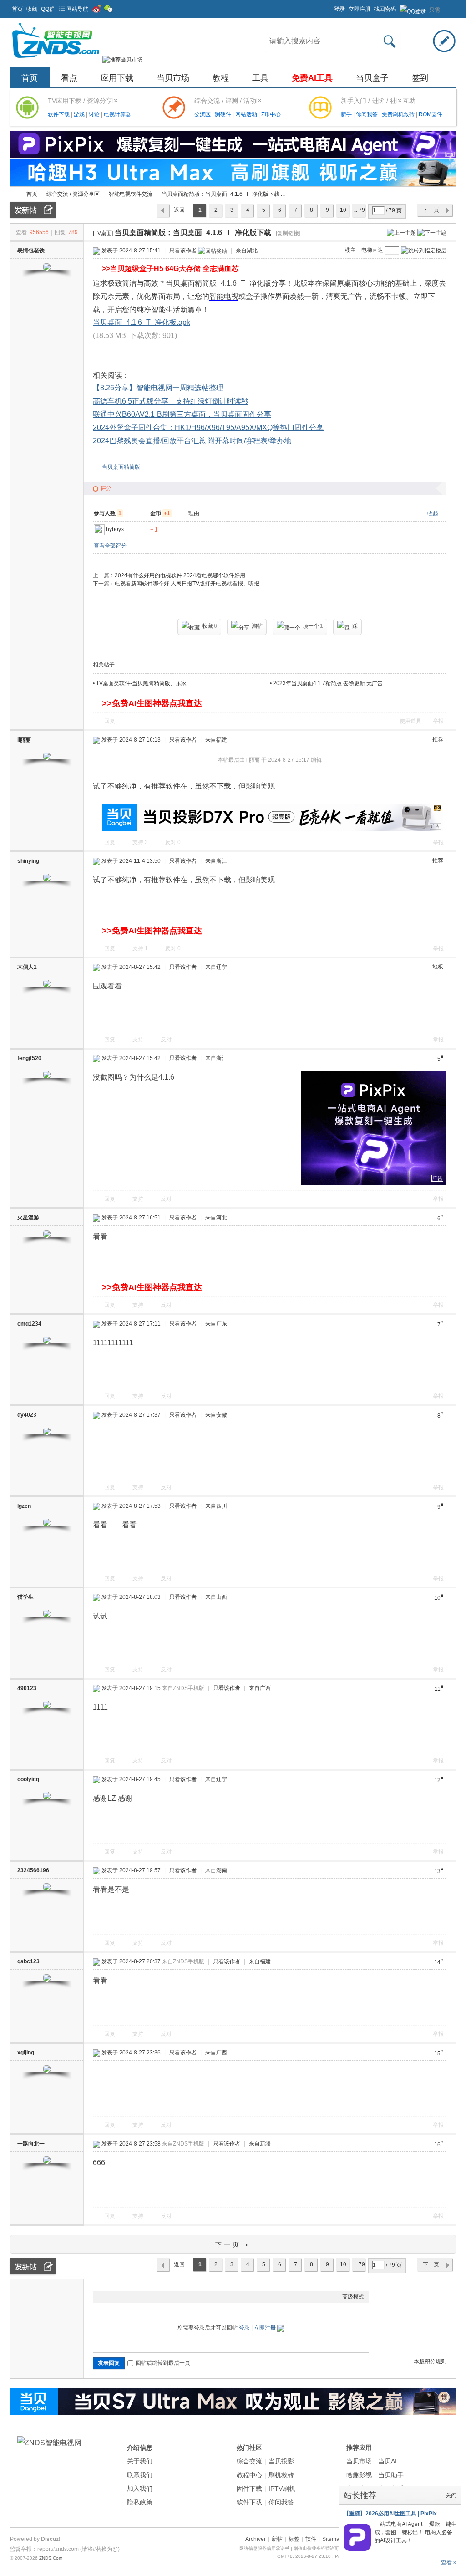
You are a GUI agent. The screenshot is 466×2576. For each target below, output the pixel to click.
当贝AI (387, 2461)
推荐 (438, 739)
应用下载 (117, 78)
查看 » (449, 2562)
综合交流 (249, 2461)
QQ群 (48, 9)
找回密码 (385, 9)
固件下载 (249, 2489)
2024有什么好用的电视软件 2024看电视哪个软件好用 (180, 575)
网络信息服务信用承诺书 (264, 2548)
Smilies (166, 2297)
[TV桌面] (103, 233)
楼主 (350, 250)
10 (343, 210)
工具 (260, 78)
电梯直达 (372, 250)
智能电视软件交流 (131, 194)
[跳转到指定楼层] (424, 251)
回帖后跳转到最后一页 (163, 2363)
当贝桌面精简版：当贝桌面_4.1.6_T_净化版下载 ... (223, 194)
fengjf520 (29, 1058)
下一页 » (233, 2244)
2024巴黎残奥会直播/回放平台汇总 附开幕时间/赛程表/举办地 (192, 441)
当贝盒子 (372, 78)
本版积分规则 (430, 2361)
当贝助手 (391, 2475)
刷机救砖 (281, 2475)
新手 (347, 114)
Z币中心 (271, 114)
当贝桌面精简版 (121, 467)
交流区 (203, 114)
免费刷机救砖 (399, 114)
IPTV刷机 (282, 2489)
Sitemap (332, 2539)
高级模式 (353, 2297)
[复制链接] (288, 233)
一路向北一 (31, 2144)
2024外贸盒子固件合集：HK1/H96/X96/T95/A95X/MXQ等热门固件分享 (208, 428)
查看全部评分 (110, 546)
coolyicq (28, 1779)
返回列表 (179, 212)
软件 (311, 2539)
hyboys (115, 529)
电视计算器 (117, 114)
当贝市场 (173, 78)
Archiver (256, 2539)
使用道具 (410, 721)
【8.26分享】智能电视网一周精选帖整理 (158, 388)
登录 (339, 9)
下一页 (431, 210)
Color (109, 2297)
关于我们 (140, 2461)
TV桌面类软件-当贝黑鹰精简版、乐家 (141, 683)
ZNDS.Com (51, 2558)
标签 (294, 2539)
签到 (420, 78)
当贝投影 (281, 2461)
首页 (17, 9)
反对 (173, 842)
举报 (438, 721)
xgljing (26, 2053)
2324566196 (33, 1870)
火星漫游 (28, 1218)
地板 (438, 967)
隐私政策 (140, 2502)
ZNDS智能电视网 (14, 194)
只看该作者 (183, 251)
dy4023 (27, 1415)
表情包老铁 (31, 251)
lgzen (24, 1506)
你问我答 (367, 114)
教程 (221, 78)
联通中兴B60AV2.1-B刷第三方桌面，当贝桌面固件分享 (182, 414)
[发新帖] (33, 210)
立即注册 (360, 9)
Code (155, 2297)
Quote (143, 2297)
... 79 (359, 210)
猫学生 (25, 1597)
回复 (110, 721)
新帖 (277, 2539)
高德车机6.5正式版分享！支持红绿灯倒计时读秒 (171, 401)
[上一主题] (401, 232)
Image (121, 2297)
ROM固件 (431, 114)
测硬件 (224, 114)
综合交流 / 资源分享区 (73, 194)
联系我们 (140, 2475)
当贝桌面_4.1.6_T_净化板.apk (142, 322)
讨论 (95, 114)
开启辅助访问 (330, 6)
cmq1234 (29, 1324)
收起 (433, 513)
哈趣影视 (359, 2475)
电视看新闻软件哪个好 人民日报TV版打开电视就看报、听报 (187, 584)
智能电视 (224, 296)
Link (132, 2297)
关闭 (451, 2495)
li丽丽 (24, 740)
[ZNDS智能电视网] (56, 60)
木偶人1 (27, 967)
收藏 (32, 9)
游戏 (80, 114)
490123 (27, 1688)
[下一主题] (432, 232)
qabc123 (28, 1961)
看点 (69, 78)
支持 (140, 842)
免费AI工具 (312, 78)
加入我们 (140, 2489)
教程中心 (249, 2475)
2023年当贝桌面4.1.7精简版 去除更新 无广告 (328, 683)
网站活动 (247, 114)
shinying (28, 861)
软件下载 (59, 114)
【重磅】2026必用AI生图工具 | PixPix (390, 2514)
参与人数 (108, 513)
